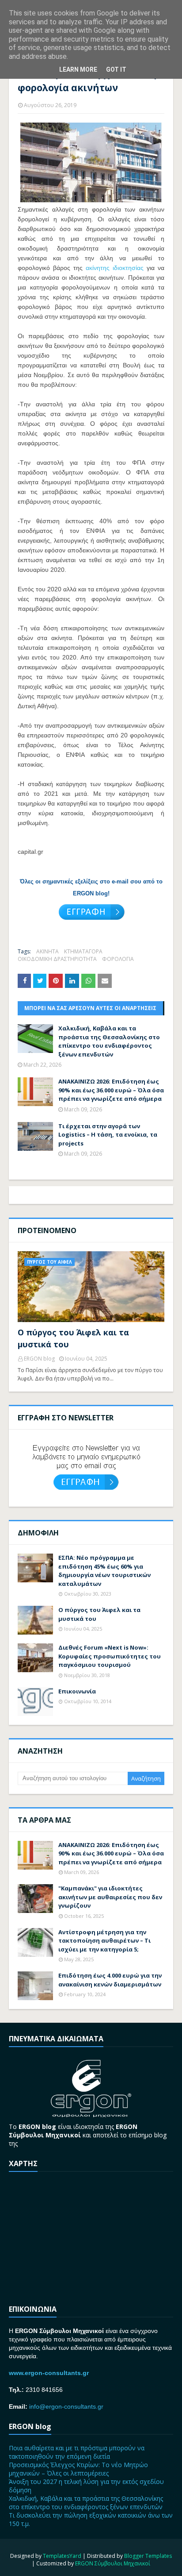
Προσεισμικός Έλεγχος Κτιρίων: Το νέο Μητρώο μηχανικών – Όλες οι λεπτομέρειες (78, 2469)
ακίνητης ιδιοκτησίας (115, 268)
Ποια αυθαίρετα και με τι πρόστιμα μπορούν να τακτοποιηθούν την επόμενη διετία (77, 2452)
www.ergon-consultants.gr (49, 2373)
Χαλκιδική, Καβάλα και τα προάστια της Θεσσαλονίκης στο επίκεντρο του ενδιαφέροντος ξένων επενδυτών (109, 1041)
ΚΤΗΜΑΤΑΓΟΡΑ (83, 951)
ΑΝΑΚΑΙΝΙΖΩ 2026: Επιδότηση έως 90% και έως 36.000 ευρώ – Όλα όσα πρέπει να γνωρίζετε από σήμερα (111, 1090)
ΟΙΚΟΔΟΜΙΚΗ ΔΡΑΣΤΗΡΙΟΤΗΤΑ (57, 959)
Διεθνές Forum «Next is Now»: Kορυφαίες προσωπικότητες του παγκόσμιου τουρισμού (110, 1656)
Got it (116, 69)
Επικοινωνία (77, 1691)
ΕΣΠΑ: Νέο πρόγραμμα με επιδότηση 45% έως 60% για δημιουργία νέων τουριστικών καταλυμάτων (104, 1571)
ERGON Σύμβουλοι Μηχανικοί (113, 2563)
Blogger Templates (148, 2556)
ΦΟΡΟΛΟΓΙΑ (118, 959)
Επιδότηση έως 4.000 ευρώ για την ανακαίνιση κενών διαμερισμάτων (110, 1980)
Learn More (78, 69)
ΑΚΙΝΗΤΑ (47, 951)
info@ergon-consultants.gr (66, 2406)
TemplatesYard (62, 2556)
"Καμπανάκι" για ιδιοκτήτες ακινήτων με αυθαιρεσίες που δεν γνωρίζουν (110, 1897)
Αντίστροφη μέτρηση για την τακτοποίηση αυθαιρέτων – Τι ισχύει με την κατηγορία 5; (104, 1941)
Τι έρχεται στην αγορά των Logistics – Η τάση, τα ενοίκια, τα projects (108, 1135)
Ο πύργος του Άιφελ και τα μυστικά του (73, 1338)
